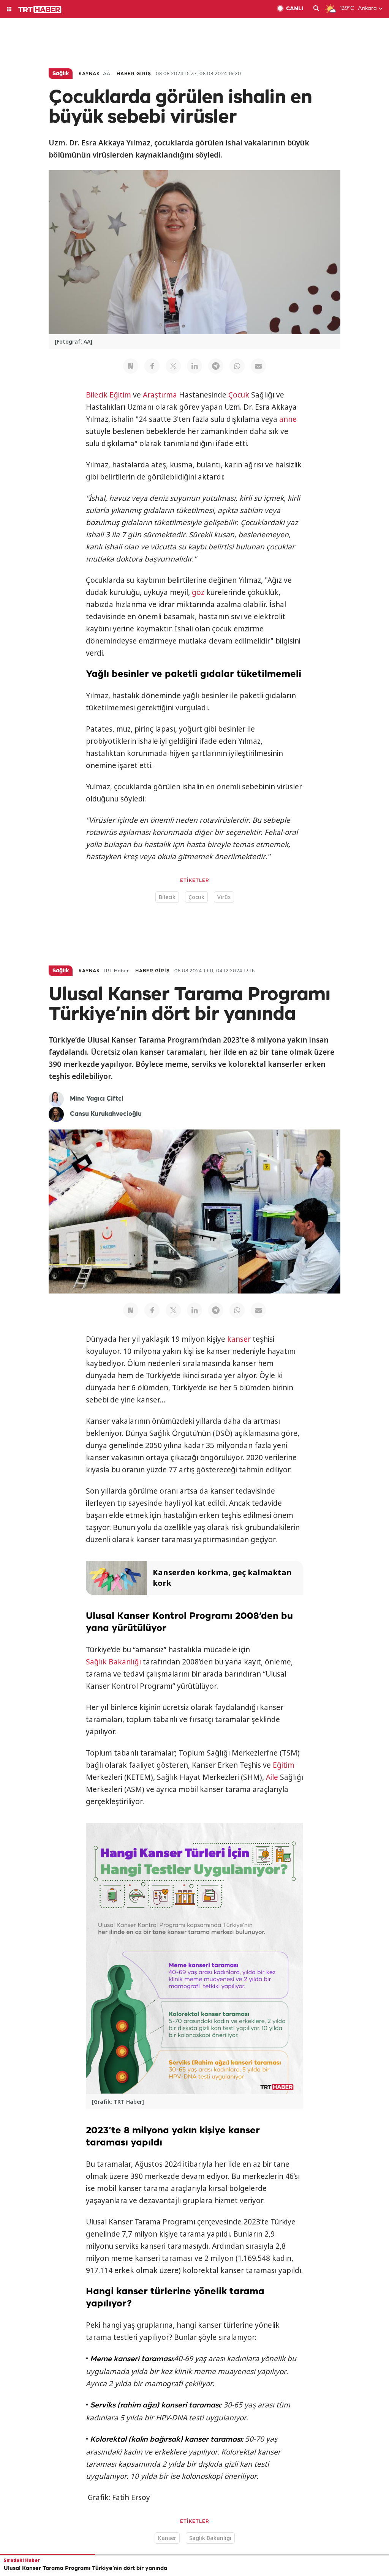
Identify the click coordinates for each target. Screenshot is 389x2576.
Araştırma (160, 395)
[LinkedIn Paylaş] (194, 366)
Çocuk (239, 395)
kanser (239, 1339)
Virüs (224, 897)
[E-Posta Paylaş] (258, 366)
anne (288, 419)
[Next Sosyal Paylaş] (131, 366)
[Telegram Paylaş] (216, 366)
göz (198, 592)
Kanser (167, 2538)
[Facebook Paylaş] (152, 366)
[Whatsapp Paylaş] (237, 366)
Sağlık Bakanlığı (113, 1662)
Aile (272, 1777)
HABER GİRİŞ (134, 74)
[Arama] (316, 9)
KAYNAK (89, 74)
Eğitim (120, 395)
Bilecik (97, 395)
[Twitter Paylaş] (173, 366)
